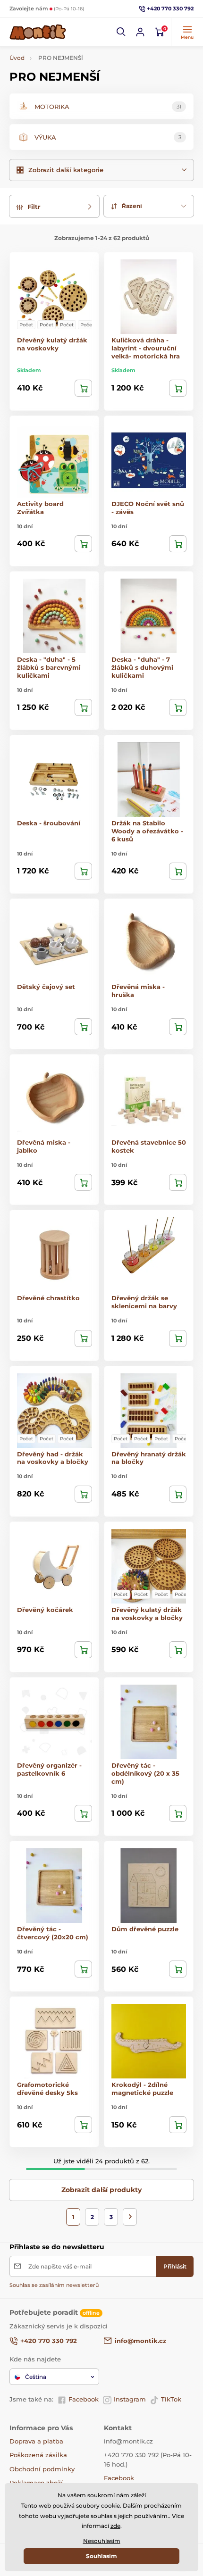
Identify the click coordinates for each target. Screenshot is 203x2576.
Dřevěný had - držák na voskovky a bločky (53, 1458)
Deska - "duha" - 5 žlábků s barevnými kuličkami (49, 667)
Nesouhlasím (102, 2541)
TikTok (171, 2399)
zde (115, 2526)
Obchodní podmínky (42, 2469)
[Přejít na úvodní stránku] (38, 32)
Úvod (17, 58)
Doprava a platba (36, 2441)
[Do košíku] (178, 388)
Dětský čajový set (46, 987)
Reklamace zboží (36, 2483)
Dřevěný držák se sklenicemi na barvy (144, 1302)
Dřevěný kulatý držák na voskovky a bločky (147, 1614)
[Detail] (83, 388)
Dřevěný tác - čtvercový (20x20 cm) (53, 1933)
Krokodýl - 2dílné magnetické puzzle (142, 2089)
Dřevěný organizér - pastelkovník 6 (49, 1769)
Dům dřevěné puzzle (145, 1929)
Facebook (84, 2399)
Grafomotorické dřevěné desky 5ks (47, 2089)
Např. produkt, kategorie (71, 99)
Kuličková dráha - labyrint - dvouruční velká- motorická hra (146, 348)
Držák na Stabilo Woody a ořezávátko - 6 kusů (147, 831)
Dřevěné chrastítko (48, 1298)
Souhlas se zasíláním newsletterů (54, 2285)
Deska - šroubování (49, 823)
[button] (121, 32)
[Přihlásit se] (140, 32)
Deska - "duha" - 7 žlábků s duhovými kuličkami (142, 667)
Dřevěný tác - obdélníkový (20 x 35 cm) (145, 1773)
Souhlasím (101, 2556)
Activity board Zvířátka (40, 508)
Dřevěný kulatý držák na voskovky (52, 344)
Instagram (130, 2399)
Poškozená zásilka (38, 2455)
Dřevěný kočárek (45, 1610)
